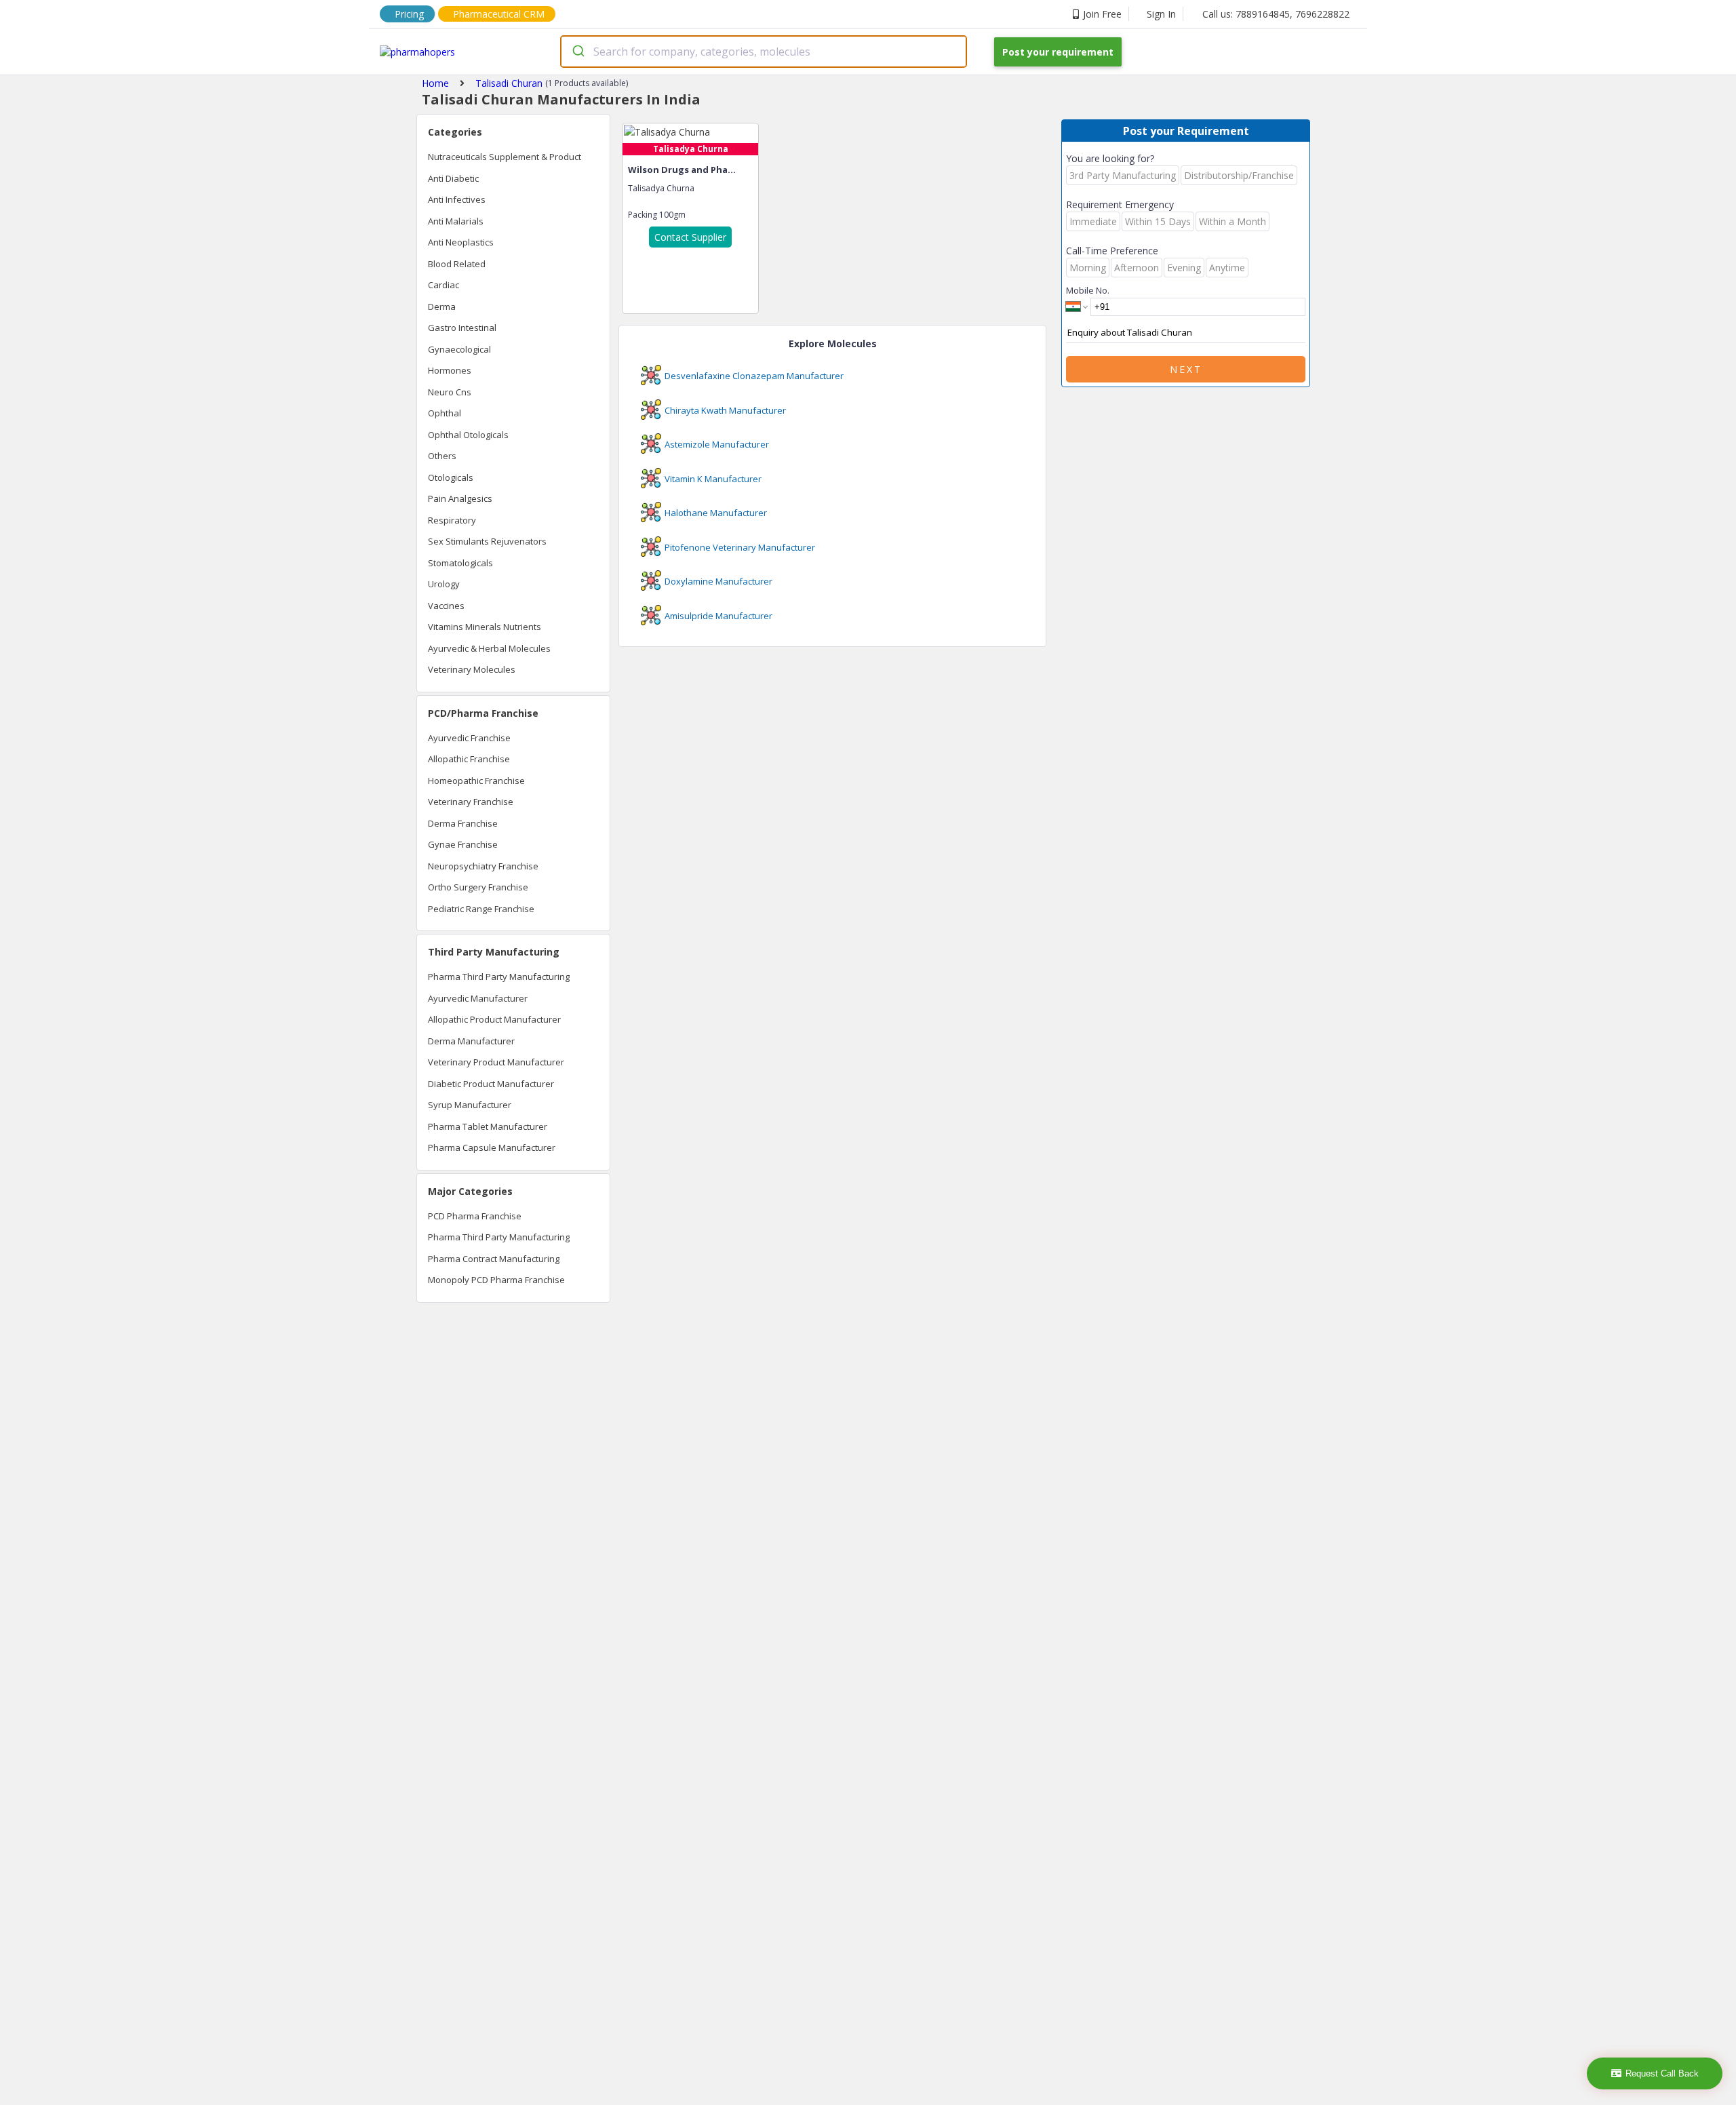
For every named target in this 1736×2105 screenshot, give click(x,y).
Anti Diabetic (453, 178)
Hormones (450, 370)
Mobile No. (1088, 290)
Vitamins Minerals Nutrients (485, 627)
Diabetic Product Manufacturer (491, 1084)
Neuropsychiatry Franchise (483, 866)
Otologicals (451, 477)
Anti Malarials (456, 221)
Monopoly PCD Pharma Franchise (496, 1280)
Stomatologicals (460, 563)
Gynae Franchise (463, 844)
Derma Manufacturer (471, 1041)
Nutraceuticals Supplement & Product (505, 157)
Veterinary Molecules (472, 669)
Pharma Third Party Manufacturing (499, 977)
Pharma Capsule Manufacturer (492, 1147)
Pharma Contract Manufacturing (494, 1259)
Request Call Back (1662, 2073)
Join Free (1102, 14)
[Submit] (577, 52)
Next (1186, 369)
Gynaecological (459, 349)
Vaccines (446, 606)
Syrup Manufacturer (470, 1105)
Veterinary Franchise (471, 802)
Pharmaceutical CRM (499, 14)
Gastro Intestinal (462, 328)
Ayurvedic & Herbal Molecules (489, 648)
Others (442, 456)
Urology (444, 584)
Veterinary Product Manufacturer (496, 1062)
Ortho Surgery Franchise (478, 887)
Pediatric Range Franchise (481, 909)
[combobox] (764, 52)
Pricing (409, 14)
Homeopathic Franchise (476, 781)
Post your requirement (1058, 52)
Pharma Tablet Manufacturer (488, 1126)
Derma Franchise (463, 823)
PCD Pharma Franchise (475, 1216)
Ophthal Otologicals (468, 435)
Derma (442, 307)
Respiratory (452, 520)
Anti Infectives (457, 199)
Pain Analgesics (460, 498)
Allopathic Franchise (469, 759)
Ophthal (445, 413)
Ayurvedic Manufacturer (478, 998)
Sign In (1161, 14)
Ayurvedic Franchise (469, 738)
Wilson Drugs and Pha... (682, 170)
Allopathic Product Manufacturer (494, 1019)
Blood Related (457, 264)
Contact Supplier (690, 237)
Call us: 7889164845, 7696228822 (1276, 14)
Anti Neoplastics (461, 242)
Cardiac (443, 285)
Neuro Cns (450, 392)
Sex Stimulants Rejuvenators (487, 541)
